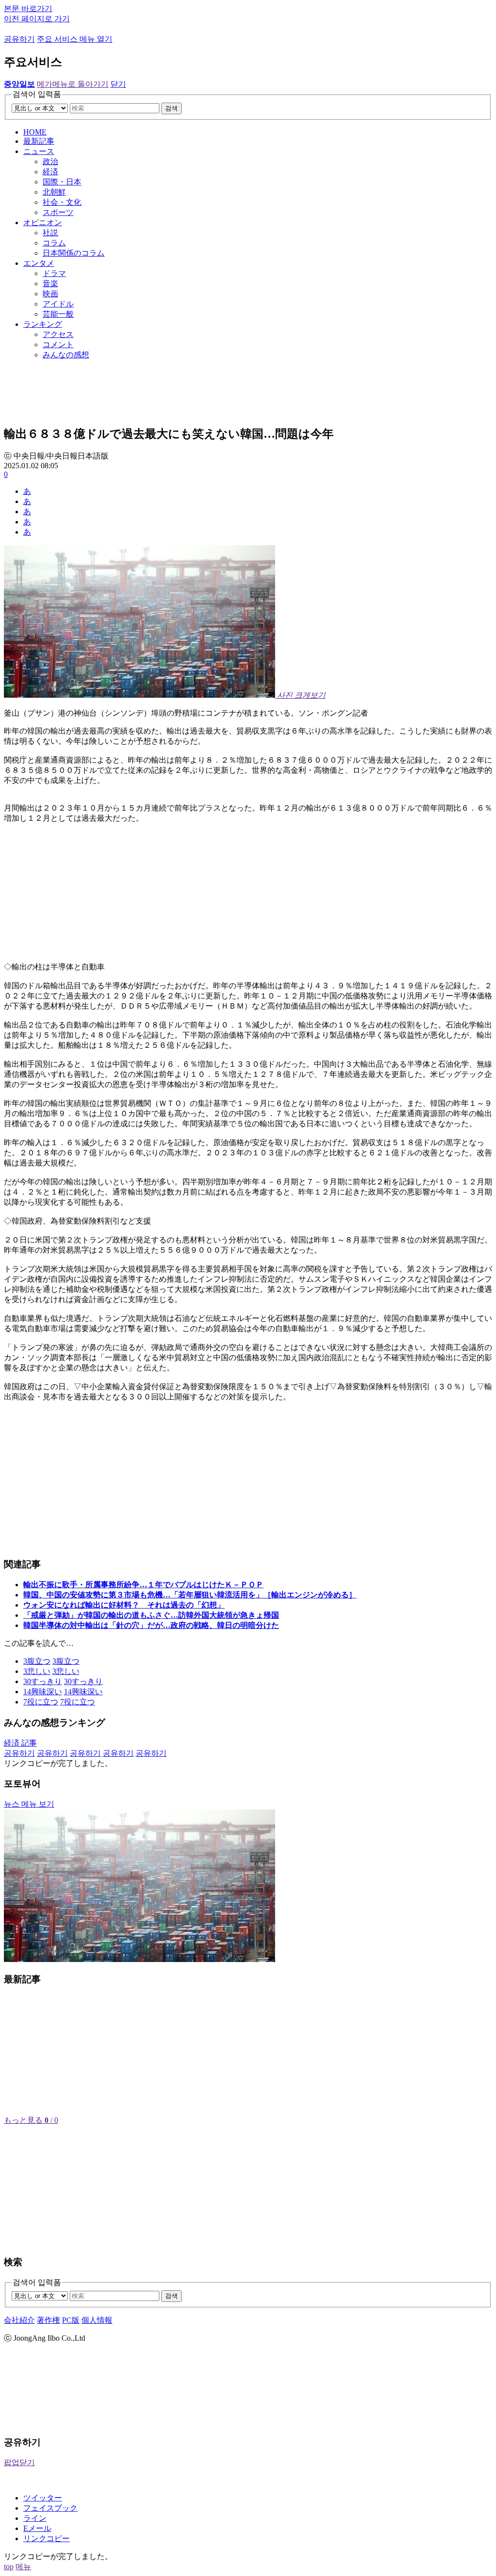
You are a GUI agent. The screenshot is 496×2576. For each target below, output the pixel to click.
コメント (58, 345)
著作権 (48, 2320)
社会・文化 (62, 202)
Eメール (37, 2528)
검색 (171, 108)
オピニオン (43, 222)
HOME (35, 132)
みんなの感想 (66, 355)
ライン (35, 2518)
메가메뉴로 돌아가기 (73, 84)
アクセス (58, 334)
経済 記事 (20, 1743)
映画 (50, 294)
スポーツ (58, 212)
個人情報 (97, 2320)
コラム (54, 243)
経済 (50, 172)
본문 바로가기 (28, 8)
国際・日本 (62, 182)
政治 (50, 161)
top (9, 2567)
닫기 (118, 84)
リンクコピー (46, 2538)
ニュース (39, 151)
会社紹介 (19, 2320)
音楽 (50, 284)
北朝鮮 (54, 192)
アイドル (58, 304)
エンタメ (39, 263)
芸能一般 (58, 314)
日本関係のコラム (74, 253)
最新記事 (39, 141)
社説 (50, 233)
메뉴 (23, 2567)
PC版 (71, 2320)
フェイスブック (50, 2508)
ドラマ (54, 273)
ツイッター (43, 2498)
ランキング (43, 324)
